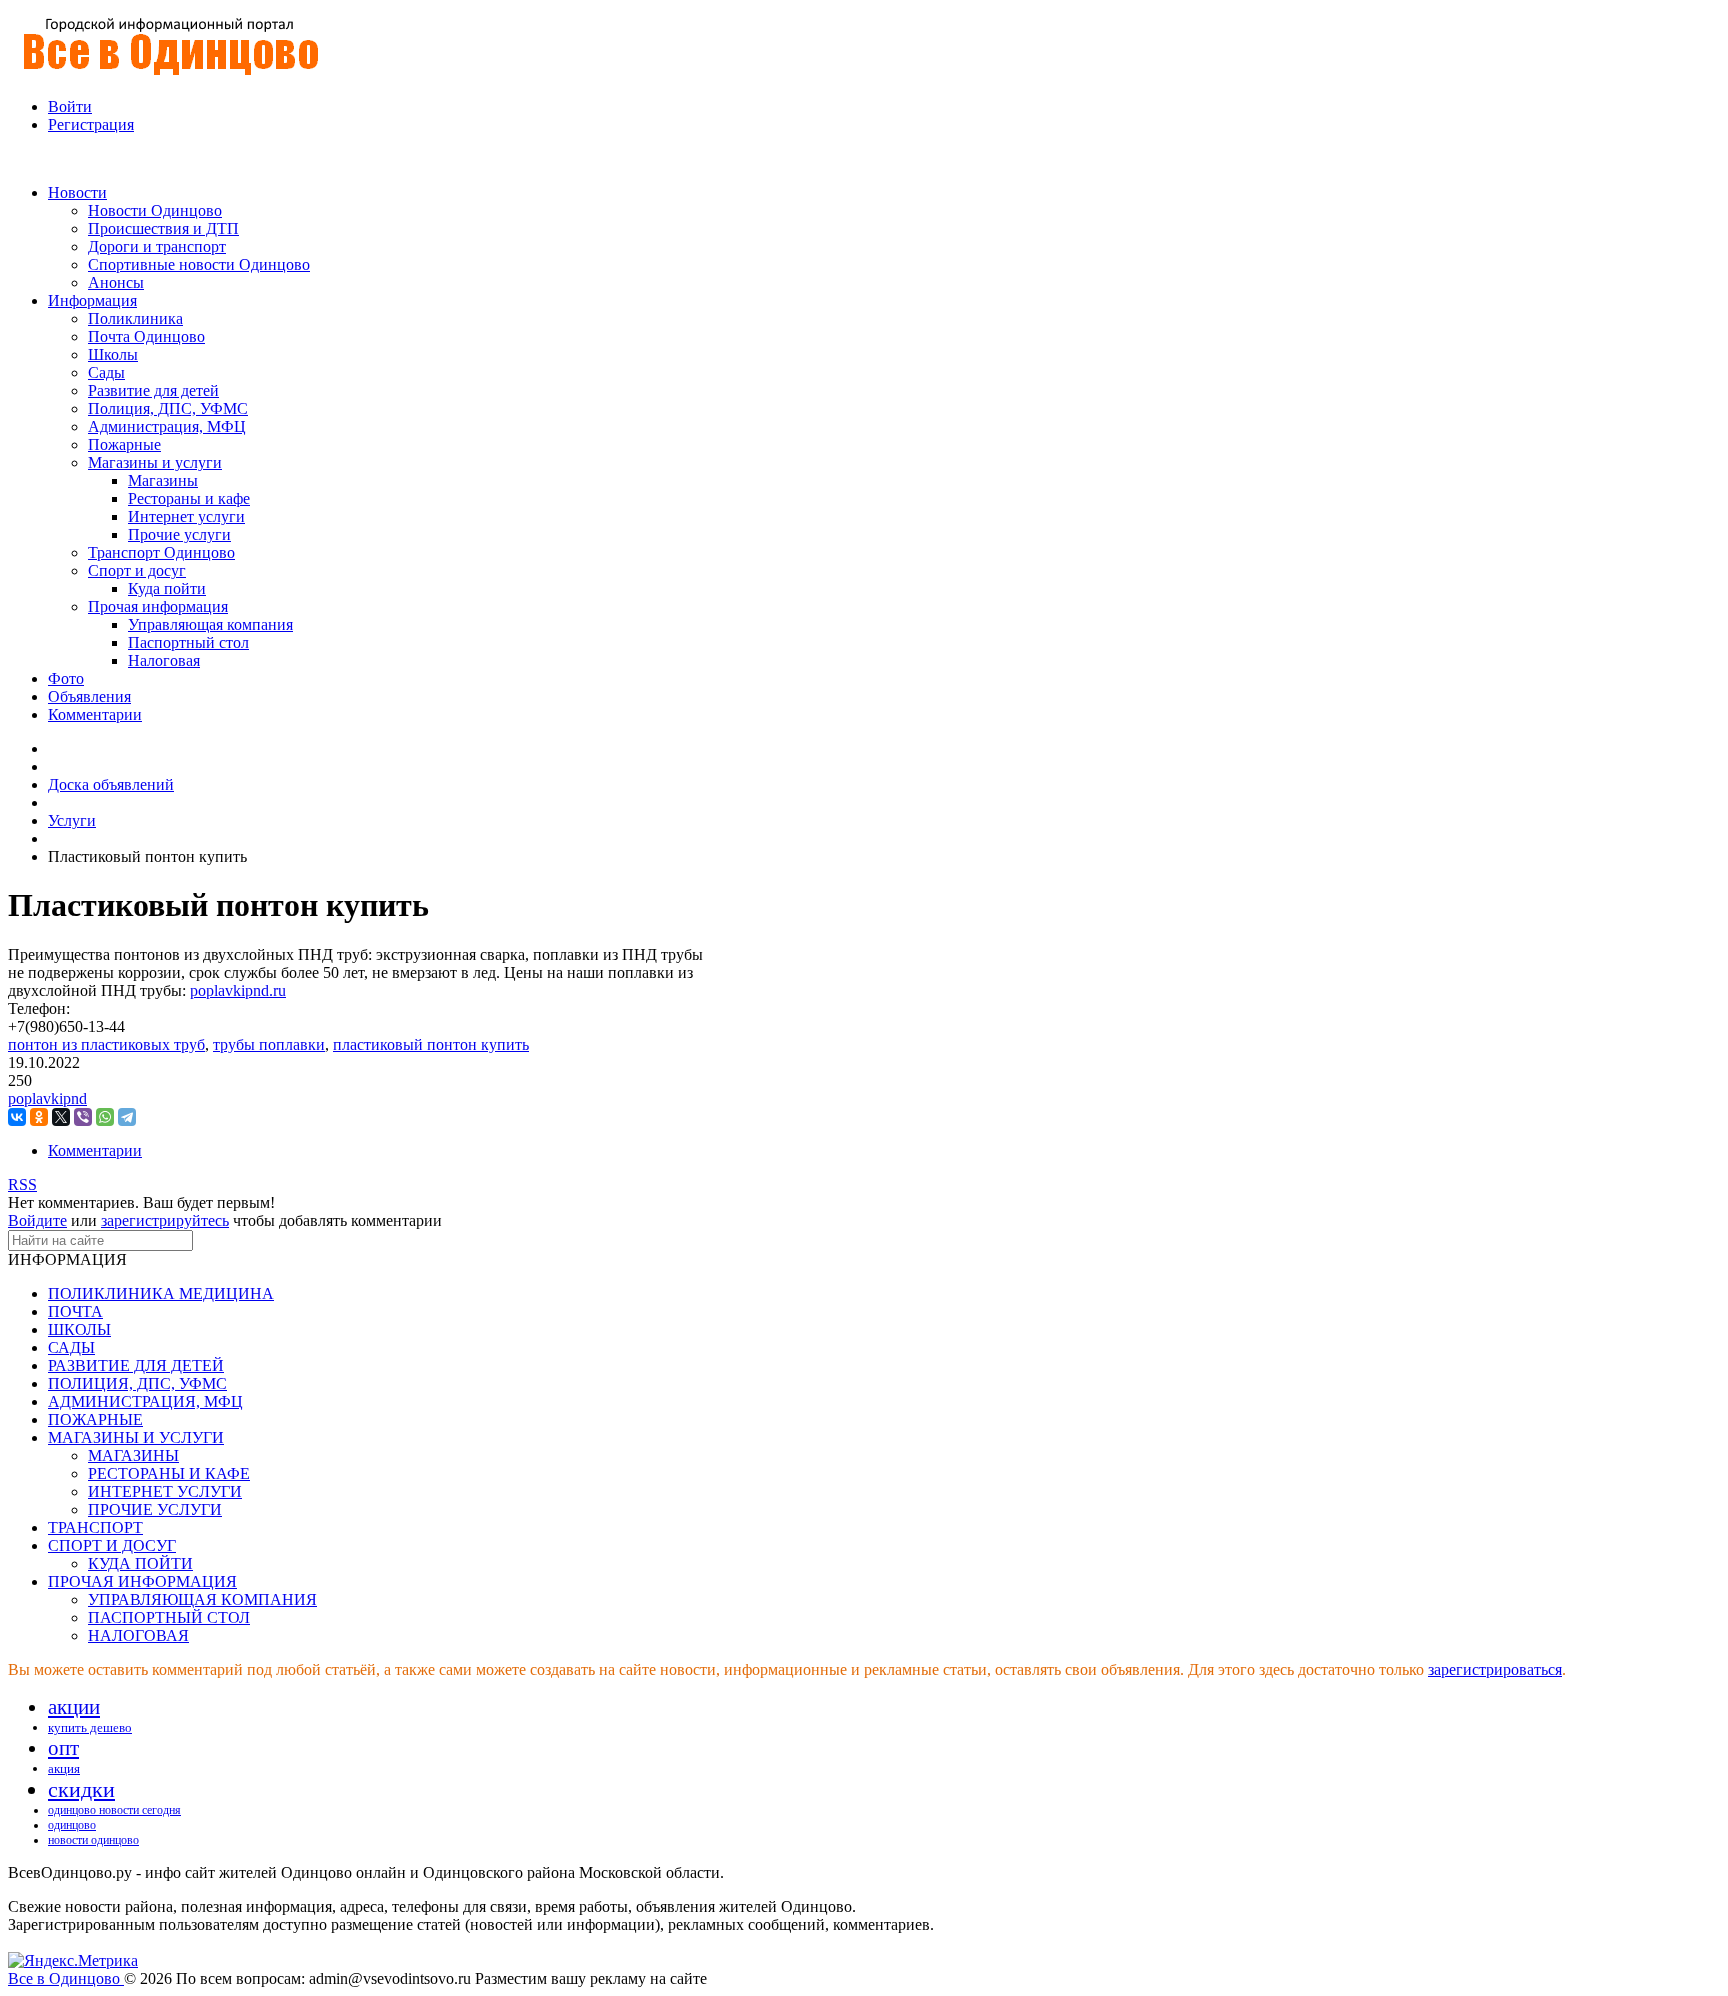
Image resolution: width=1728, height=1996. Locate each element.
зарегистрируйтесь (165, 1220)
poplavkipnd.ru (238, 990)
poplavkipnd (47, 1098)
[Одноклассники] (39, 1117)
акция (64, 1768)
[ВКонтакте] (17, 1117)
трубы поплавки (269, 1044)
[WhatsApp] (105, 1117)
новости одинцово (93, 1840)
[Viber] (83, 1117)
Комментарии (95, 1150)
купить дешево (90, 1727)
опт (63, 1748)
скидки (81, 1789)
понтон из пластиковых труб (106, 1044)
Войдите (37, 1220)
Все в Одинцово (66, 1978)
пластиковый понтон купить (431, 1044)
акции (74, 1707)
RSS (22, 1184)
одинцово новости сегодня (114, 1810)
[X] (61, 1117)
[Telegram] (127, 1117)
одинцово (72, 1825)
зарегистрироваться (1495, 1669)
